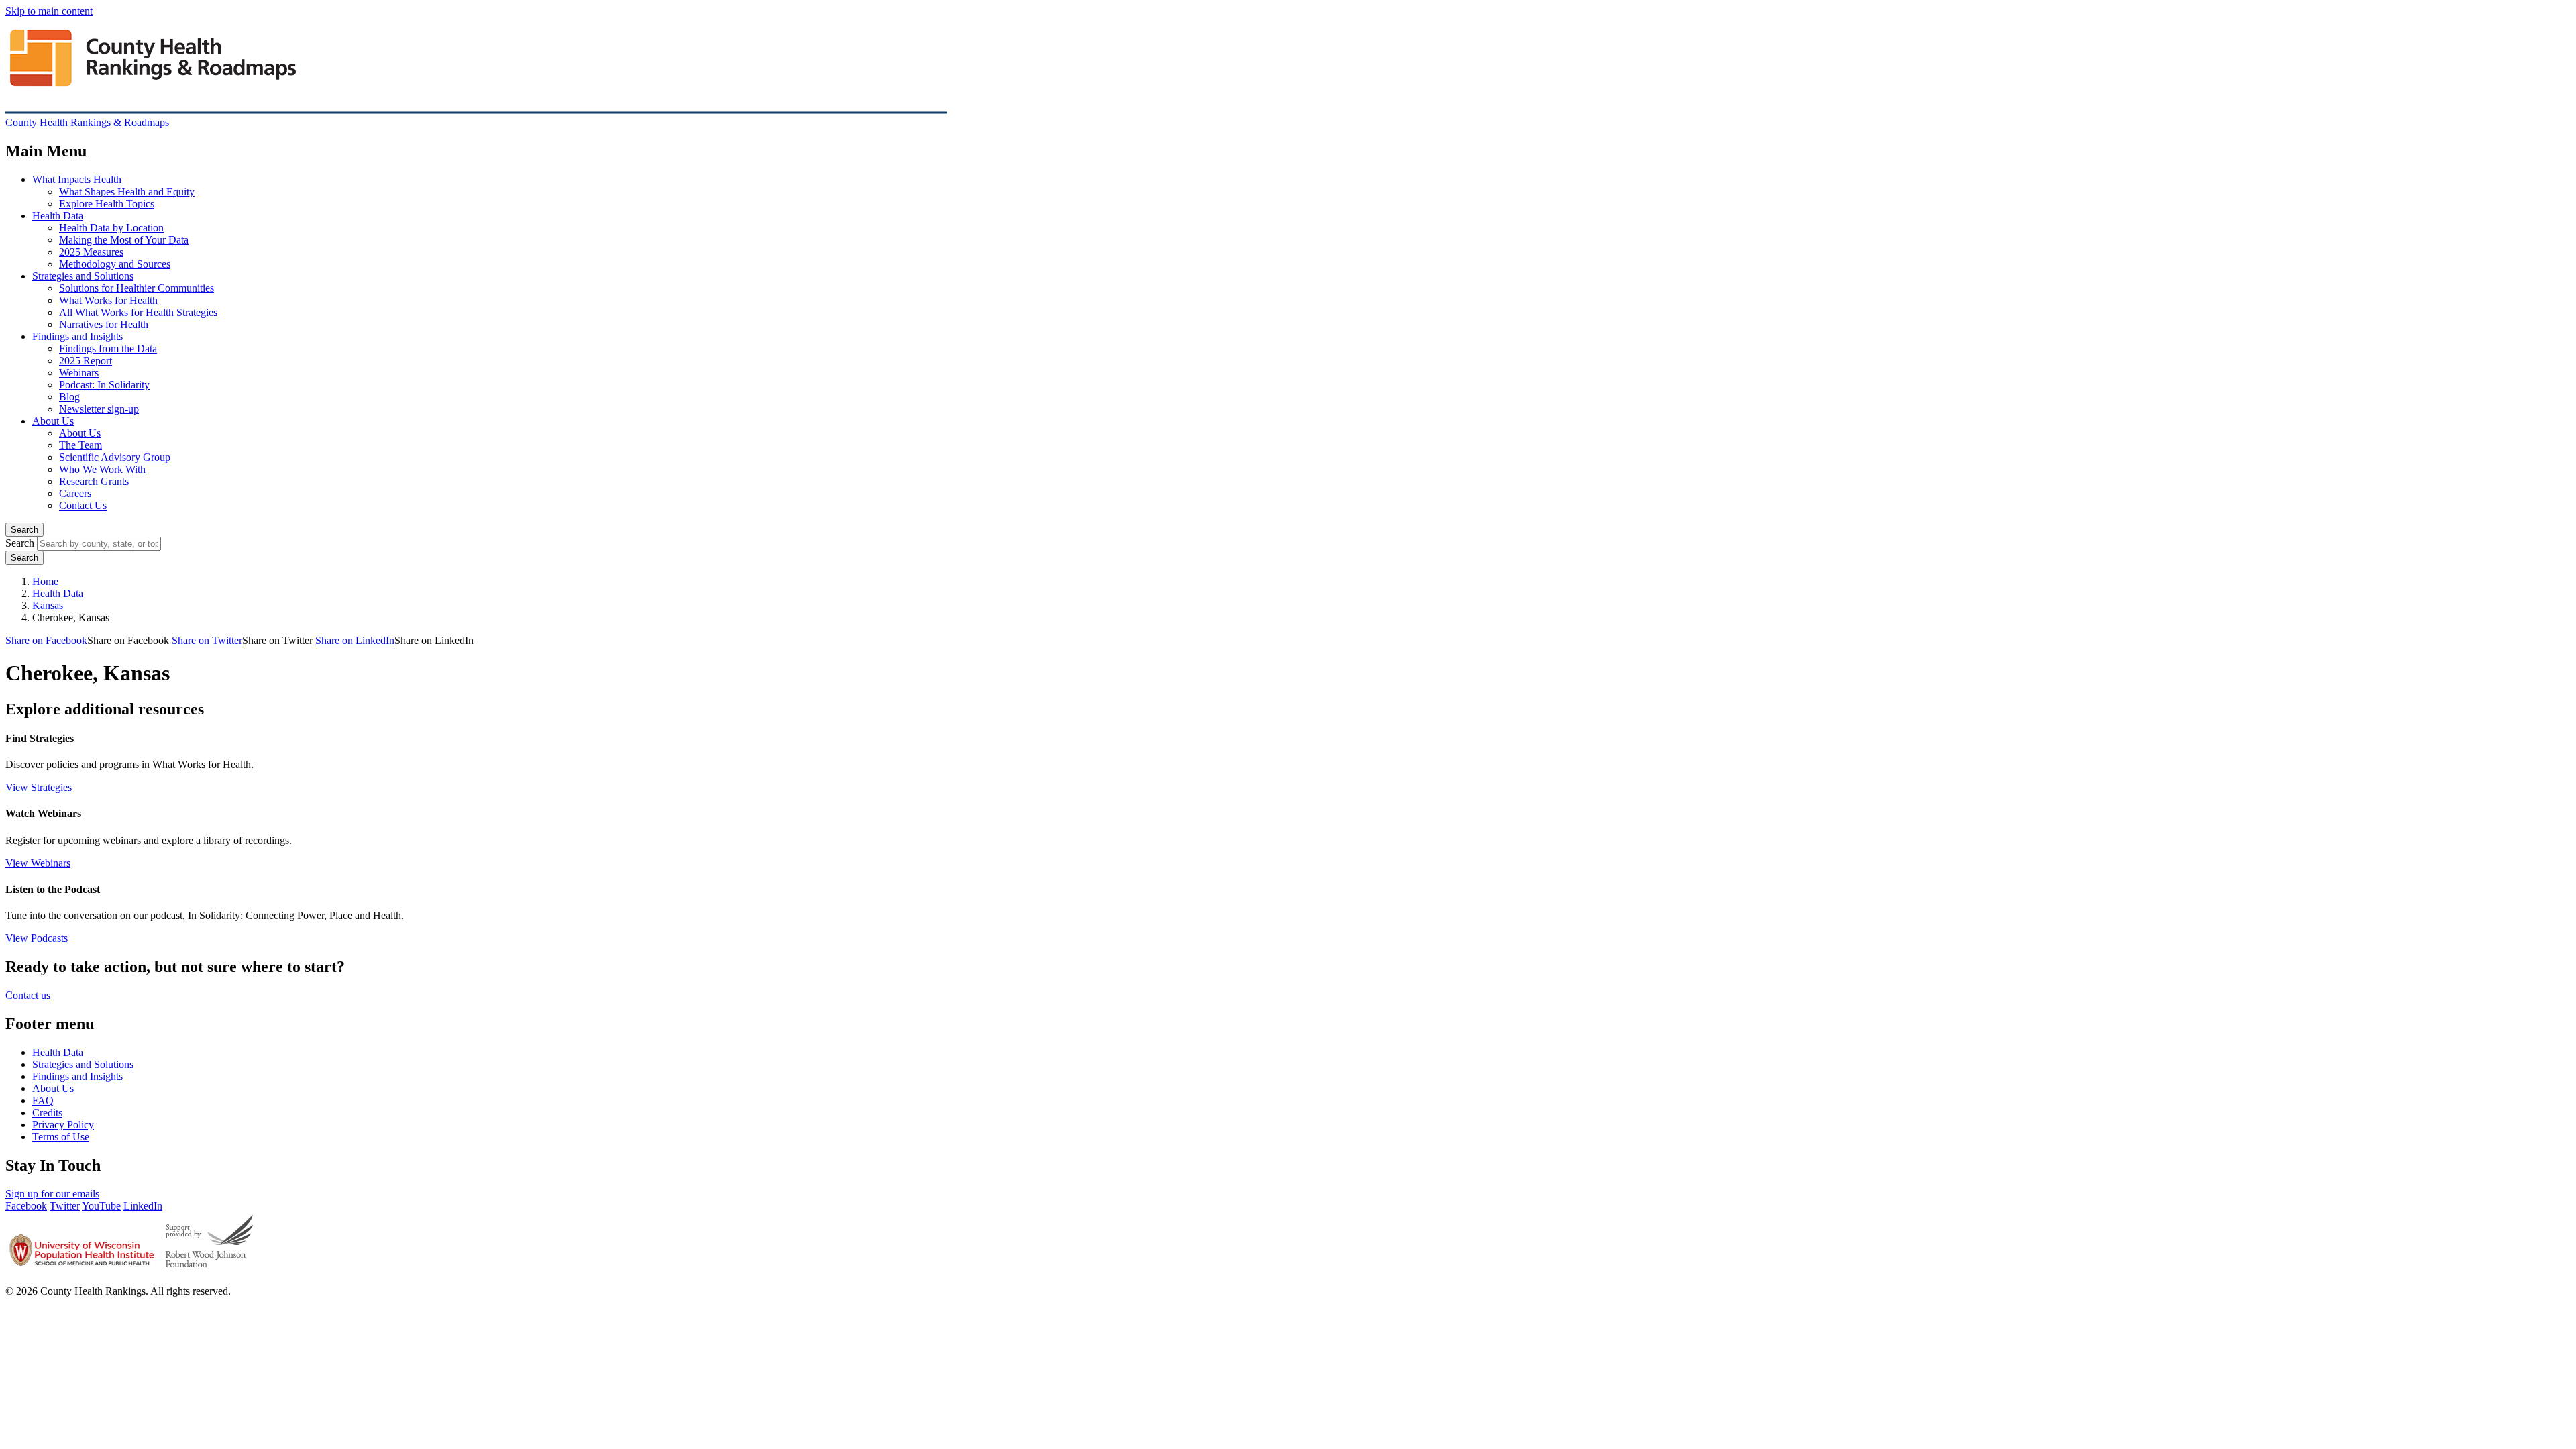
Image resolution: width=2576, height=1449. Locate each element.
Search (24, 530)
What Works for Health (108, 300)
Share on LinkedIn (355, 640)
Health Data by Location (111, 228)
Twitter (65, 1206)
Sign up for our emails (52, 1194)
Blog (69, 397)
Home (45, 581)
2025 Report (86, 361)
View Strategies (39, 787)
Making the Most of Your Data (124, 240)
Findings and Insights (77, 336)
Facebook (26, 1206)
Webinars (79, 373)
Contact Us (83, 505)
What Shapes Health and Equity (127, 192)
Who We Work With (102, 469)
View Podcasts (37, 938)
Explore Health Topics (107, 204)
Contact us (28, 995)
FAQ (43, 1101)
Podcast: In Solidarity (104, 385)
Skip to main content (49, 11)
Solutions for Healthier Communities (137, 288)
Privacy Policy (63, 1125)
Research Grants (94, 481)
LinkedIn (143, 1206)
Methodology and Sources (115, 264)
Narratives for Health (104, 324)
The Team (80, 445)
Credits (47, 1113)
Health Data (58, 216)
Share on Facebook (46, 640)
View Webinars (38, 863)
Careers (75, 493)
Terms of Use (61, 1137)
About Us (53, 421)
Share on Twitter (207, 640)
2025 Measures (91, 252)
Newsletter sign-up (99, 409)
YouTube (101, 1206)
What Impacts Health (77, 179)
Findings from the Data (108, 348)
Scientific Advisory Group (115, 457)
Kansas (48, 605)
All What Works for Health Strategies (138, 312)
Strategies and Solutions (83, 276)
